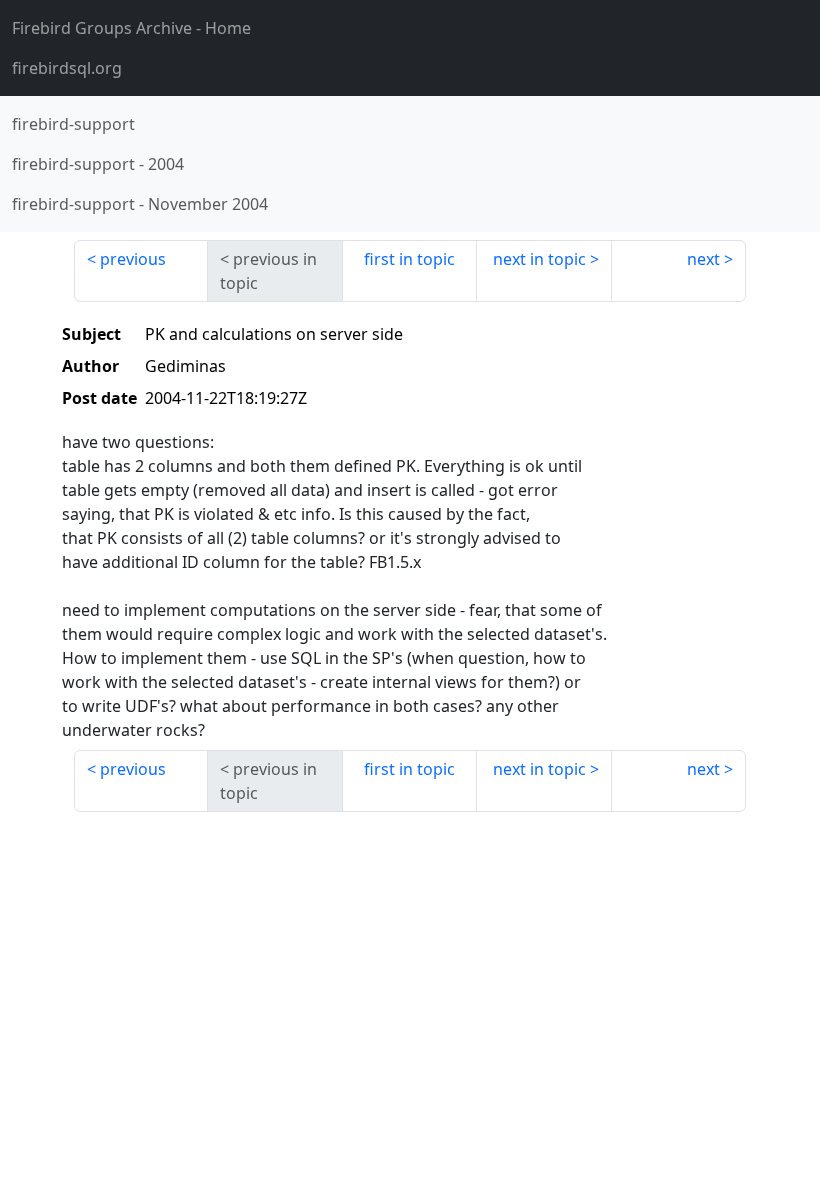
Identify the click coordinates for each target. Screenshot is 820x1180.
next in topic (539, 259)
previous (133, 259)
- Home (131, 28)
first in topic (409, 259)
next (703, 259)
